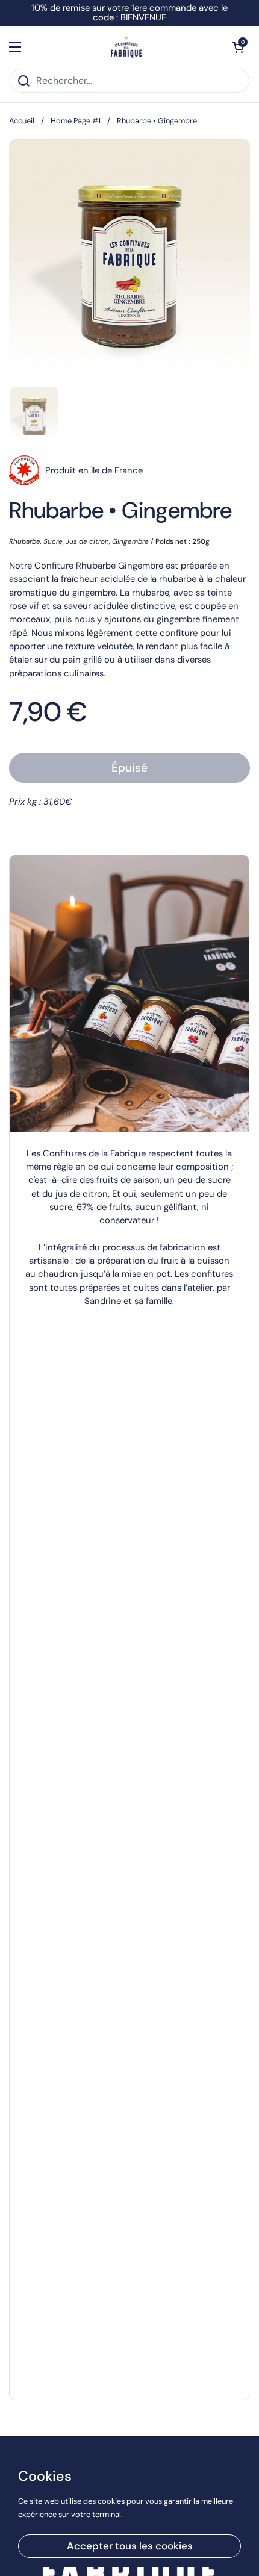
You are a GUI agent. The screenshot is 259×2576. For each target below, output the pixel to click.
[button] (238, 47)
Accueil (22, 121)
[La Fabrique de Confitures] (127, 47)
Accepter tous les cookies (130, 2546)
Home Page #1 (76, 121)
